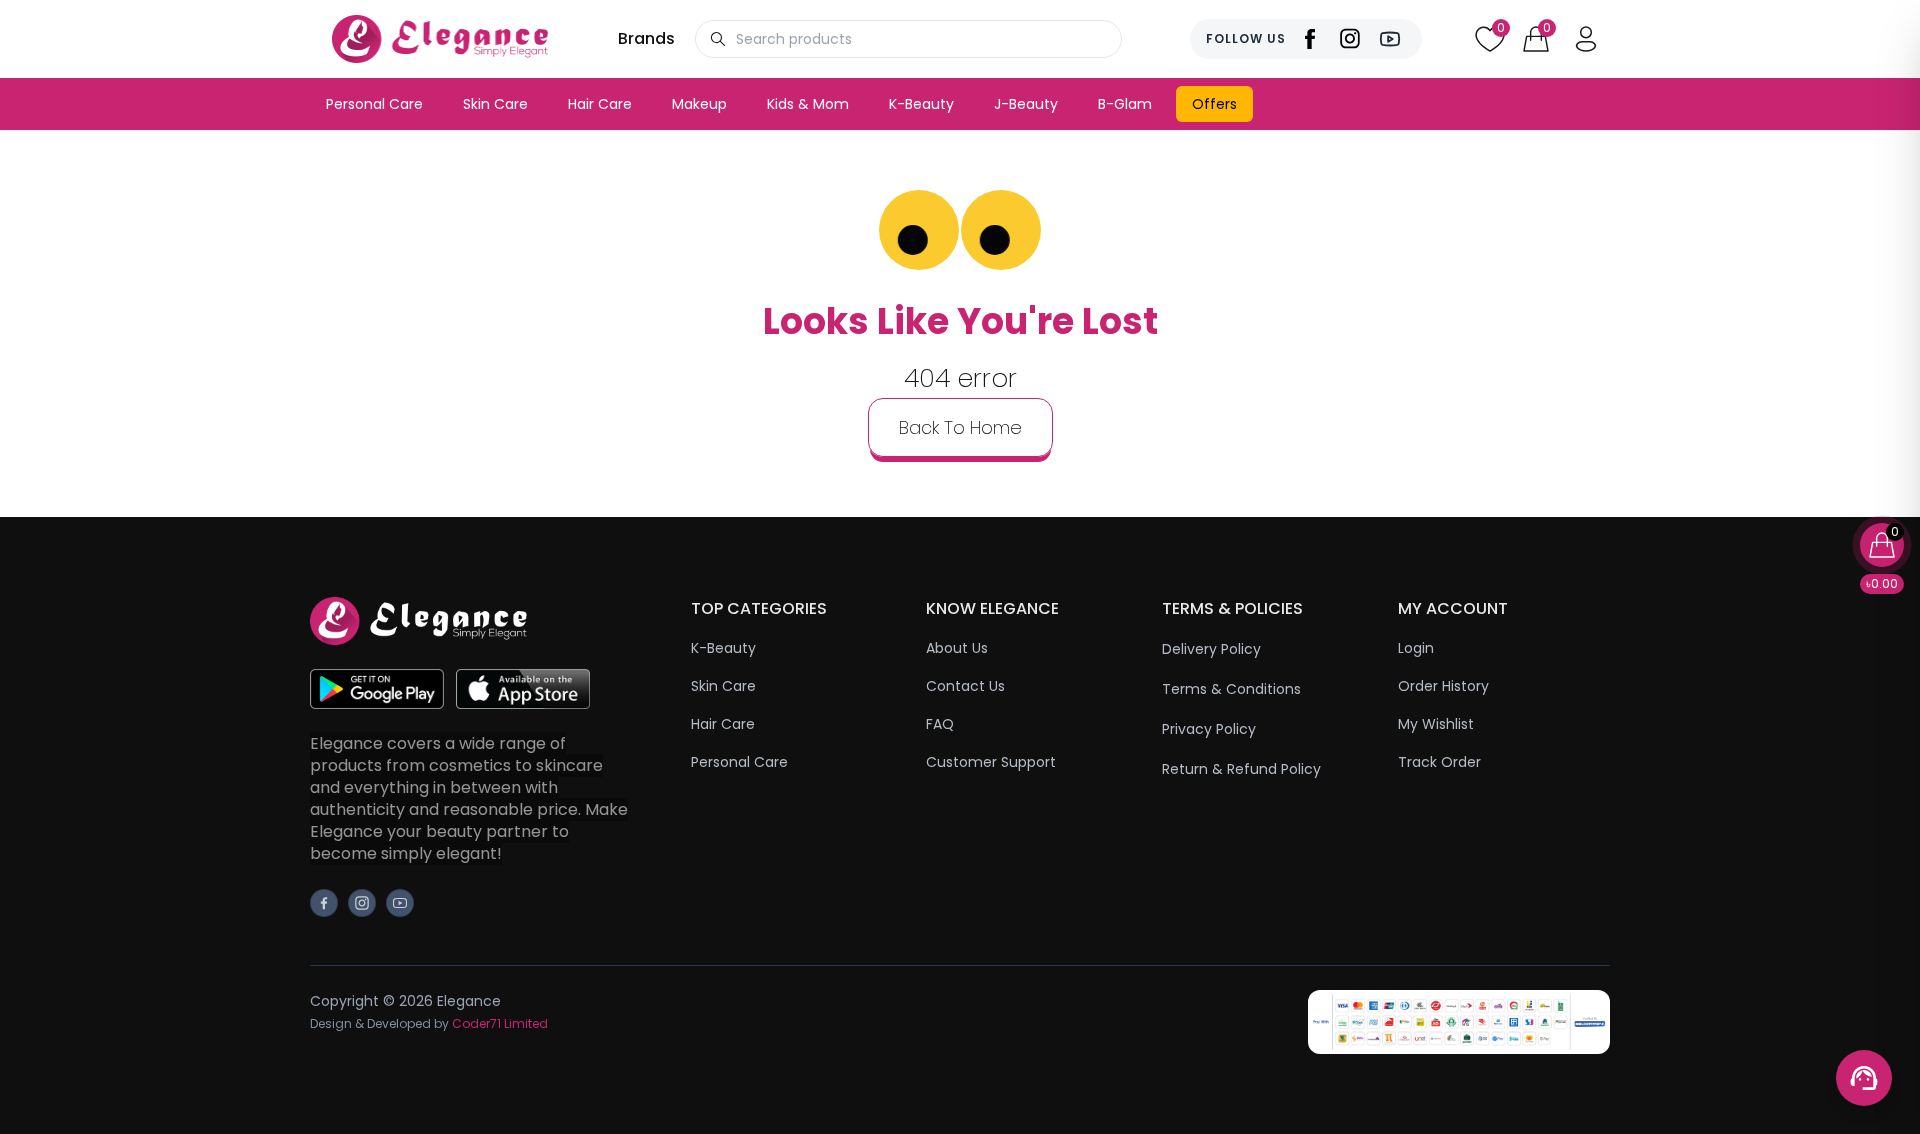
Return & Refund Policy (1241, 769)
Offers (1214, 104)
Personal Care (374, 104)
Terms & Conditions (1231, 689)
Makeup (699, 104)
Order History (1443, 686)
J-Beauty (1026, 104)
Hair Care (600, 104)
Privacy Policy (1209, 729)
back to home (960, 427)
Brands (646, 38)
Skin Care (495, 104)
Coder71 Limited (500, 1023)
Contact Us (965, 686)
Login (1416, 648)
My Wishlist (1436, 724)
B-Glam (1125, 104)
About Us (957, 648)
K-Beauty (921, 104)
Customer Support (991, 762)
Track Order (1439, 762)
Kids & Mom (808, 104)
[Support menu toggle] (1864, 1078)
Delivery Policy (1211, 649)
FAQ (940, 724)
